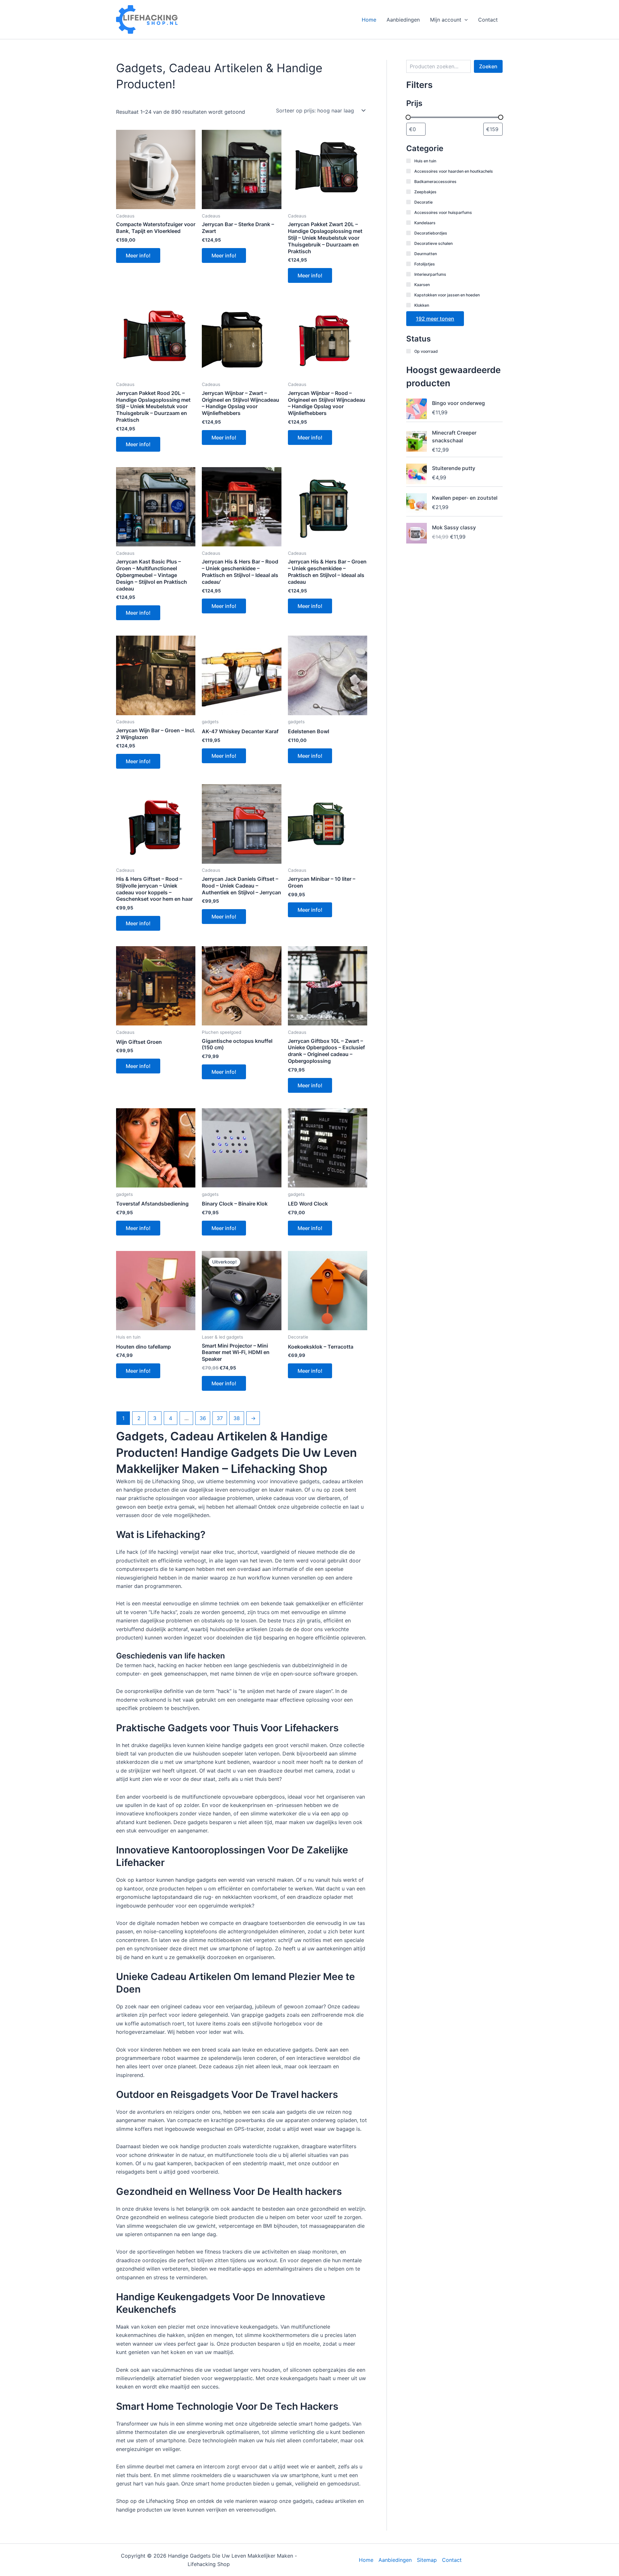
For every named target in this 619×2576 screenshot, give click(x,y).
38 (237, 1418)
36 (203, 1418)
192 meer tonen (435, 319)
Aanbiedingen (403, 20)
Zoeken (488, 66)
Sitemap (427, 2560)
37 (220, 1418)
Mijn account (446, 20)
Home (369, 20)
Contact (488, 20)
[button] (465, 20)
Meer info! (138, 255)
